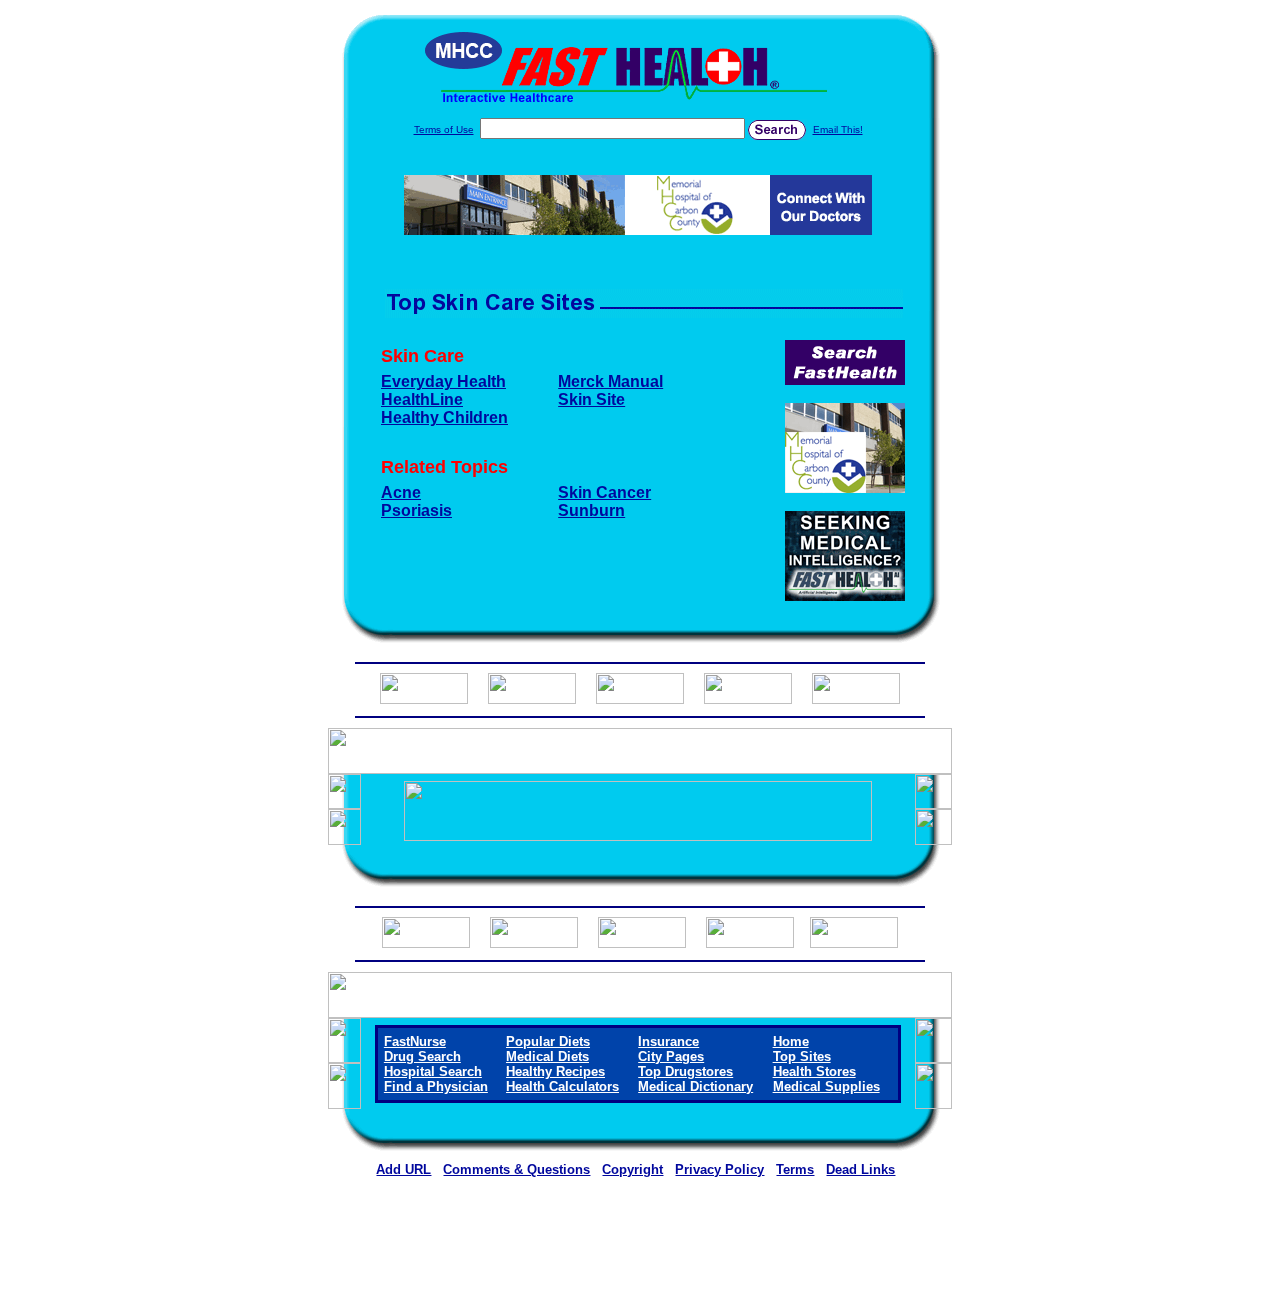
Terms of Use (444, 129)
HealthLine (422, 399)
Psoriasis (416, 510)
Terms (795, 1169)
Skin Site (591, 399)
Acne (401, 492)
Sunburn (591, 510)
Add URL (403, 1169)
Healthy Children (444, 417)
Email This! (838, 129)
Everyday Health (443, 381)
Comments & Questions (516, 1169)
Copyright (632, 1169)
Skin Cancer (604, 492)
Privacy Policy (719, 1169)
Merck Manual (610, 381)
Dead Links (860, 1169)
